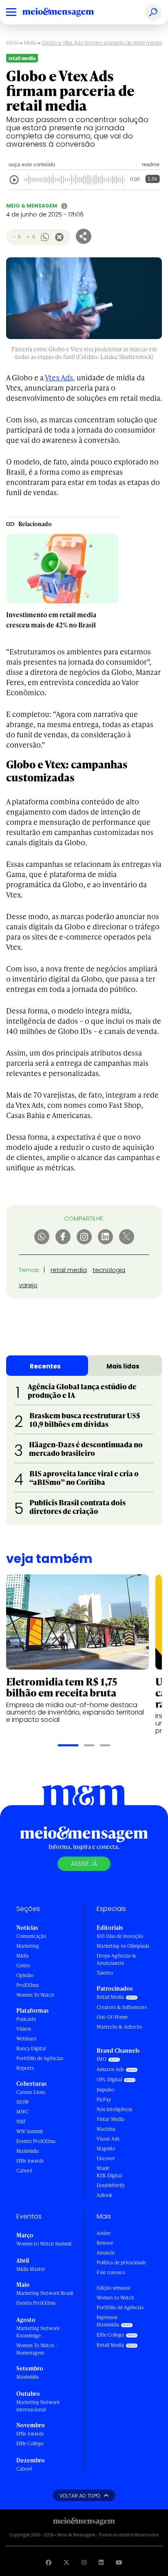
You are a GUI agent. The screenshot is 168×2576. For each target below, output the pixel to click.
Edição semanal (113, 2288)
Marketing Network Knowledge (38, 2332)
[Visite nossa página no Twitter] (66, 2562)
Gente (23, 1965)
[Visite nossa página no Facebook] (49, 2562)
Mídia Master (31, 2269)
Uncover (106, 2158)
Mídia (31, 43)
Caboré (24, 2171)
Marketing (28, 1946)
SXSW (23, 2102)
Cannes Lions (31, 2092)
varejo (28, 1285)
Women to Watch (115, 2298)
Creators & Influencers (122, 2007)
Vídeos (24, 2029)
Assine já (84, 1864)
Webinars (26, 2039)
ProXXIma (28, 1985)
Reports (25, 2068)
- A (17, 237)
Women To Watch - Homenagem (37, 2349)
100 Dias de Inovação (120, 1936)
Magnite (106, 2149)
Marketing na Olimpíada (123, 1946)
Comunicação (31, 1936)
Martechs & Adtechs (119, 2027)
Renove (105, 2243)
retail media (69, 1270)
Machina (106, 2129)
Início (13, 43)
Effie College (30, 2443)
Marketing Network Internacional (38, 2406)
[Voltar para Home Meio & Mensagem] (67, 12)
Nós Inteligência (114, 2109)
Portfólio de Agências (40, 2058)
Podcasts (26, 2019)
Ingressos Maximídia (108, 2321)
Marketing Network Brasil (45, 2293)
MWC (22, 2112)
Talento (105, 1973)
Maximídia (28, 2151)
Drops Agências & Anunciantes (116, 1959)
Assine (104, 2233)
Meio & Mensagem (32, 206)
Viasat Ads (108, 2139)
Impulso (105, 2090)
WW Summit (30, 2131)
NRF (21, 2122)
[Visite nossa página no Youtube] (119, 2562)
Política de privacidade (121, 2262)
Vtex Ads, (60, 377)
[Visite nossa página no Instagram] (84, 2562)
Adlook (104, 2195)
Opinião (25, 1975)
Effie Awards (30, 2161)
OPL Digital (109, 2079)
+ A (31, 237)
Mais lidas (123, 1366)
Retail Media (110, 1997)
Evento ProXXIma (36, 2141)
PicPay (104, 2099)
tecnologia (109, 1270)
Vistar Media (111, 2119)
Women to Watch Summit (44, 2244)
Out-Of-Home (112, 2017)
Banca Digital (31, 2048)
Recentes (45, 1366)
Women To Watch (35, 1995)
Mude (103, 2168)
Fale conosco (111, 2272)
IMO (102, 2059)
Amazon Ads (110, 2069)
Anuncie (106, 2253)
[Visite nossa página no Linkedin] (101, 2562)
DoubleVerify (111, 2185)
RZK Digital (109, 2175)
